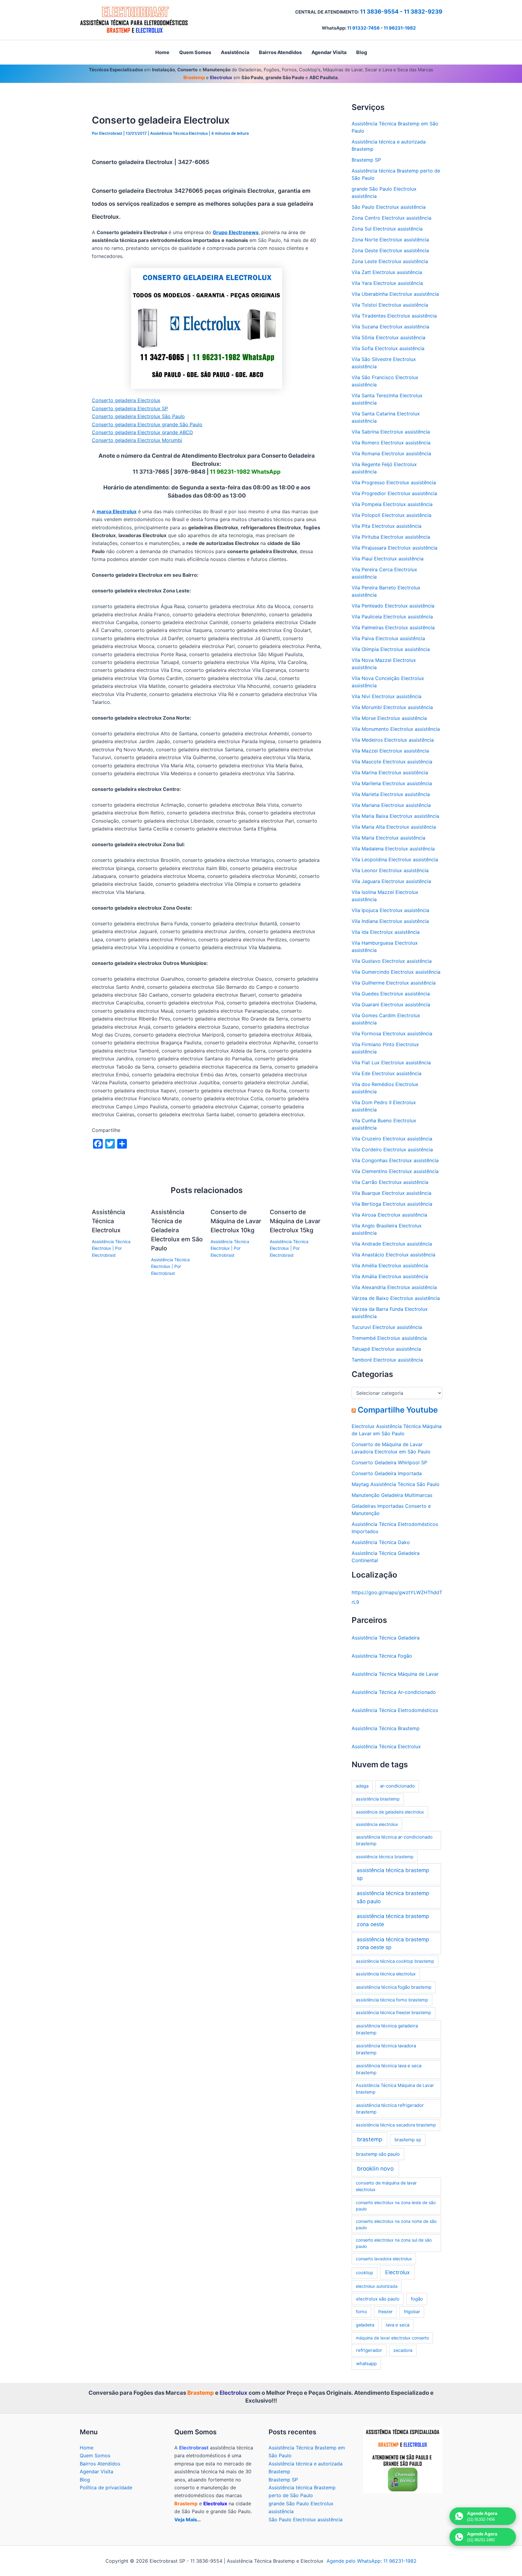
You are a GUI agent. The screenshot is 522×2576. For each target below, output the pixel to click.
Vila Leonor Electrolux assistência (390, 870)
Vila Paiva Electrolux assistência (388, 638)
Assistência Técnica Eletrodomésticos (395, 1710)
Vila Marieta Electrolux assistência (391, 794)
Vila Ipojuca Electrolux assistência (390, 910)
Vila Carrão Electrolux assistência (390, 1182)
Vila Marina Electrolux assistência (390, 772)
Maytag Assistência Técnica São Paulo (396, 1484)
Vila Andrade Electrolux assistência (392, 1244)
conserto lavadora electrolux (384, 2259)
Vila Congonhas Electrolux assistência (395, 1160)
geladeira (365, 2325)
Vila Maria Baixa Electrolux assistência (395, 816)
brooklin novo (375, 2169)
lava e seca (398, 2325)
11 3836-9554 (379, 12)
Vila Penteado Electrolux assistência (393, 606)
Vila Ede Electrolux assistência (387, 1073)
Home (87, 2448)
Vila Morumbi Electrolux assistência (392, 707)
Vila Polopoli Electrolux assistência (391, 515)
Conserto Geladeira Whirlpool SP (389, 1462)
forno (361, 2312)
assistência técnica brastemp (385, 1857)
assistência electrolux (377, 1824)
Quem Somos (95, 2455)
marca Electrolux (117, 511)
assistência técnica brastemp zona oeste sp (393, 1943)
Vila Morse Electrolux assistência (389, 718)
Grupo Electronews (236, 232)
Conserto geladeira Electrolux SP (130, 408)
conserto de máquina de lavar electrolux (386, 2186)
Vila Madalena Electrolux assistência (393, 849)
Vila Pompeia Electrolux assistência (392, 504)
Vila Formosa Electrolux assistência (392, 1033)
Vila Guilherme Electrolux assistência (394, 983)
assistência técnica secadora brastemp (396, 2125)
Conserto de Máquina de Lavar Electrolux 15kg (295, 1221)
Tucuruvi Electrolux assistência (387, 1327)
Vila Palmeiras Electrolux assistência (393, 627)
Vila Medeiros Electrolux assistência (393, 740)
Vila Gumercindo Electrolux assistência (396, 972)
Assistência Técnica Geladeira (386, 1638)
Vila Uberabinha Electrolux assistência (395, 294)
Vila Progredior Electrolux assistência (394, 493)
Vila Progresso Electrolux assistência (394, 482)
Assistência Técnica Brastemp (386, 1728)
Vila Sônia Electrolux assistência (388, 337)
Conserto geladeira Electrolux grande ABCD (142, 432)
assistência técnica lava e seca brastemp (389, 2069)
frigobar (412, 2312)
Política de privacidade (106, 2487)
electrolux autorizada (377, 2286)
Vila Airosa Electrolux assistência (389, 1215)
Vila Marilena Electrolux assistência (392, 783)
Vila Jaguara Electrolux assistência (391, 881)
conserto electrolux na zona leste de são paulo (396, 2206)
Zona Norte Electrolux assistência (390, 240)
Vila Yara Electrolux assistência (387, 283)
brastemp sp (408, 2140)
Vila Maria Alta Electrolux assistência (394, 827)
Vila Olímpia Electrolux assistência (391, 649)
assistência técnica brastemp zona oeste (393, 1920)
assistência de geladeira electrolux (390, 1812)
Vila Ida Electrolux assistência (386, 932)
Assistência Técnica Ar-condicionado (394, 1692)
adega (362, 1786)
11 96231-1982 (400, 28)
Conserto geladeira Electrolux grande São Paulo (147, 424)
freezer (385, 2312)
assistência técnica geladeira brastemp (387, 2029)
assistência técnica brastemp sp (393, 1874)
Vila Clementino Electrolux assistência (395, 1171)
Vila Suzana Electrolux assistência (390, 327)
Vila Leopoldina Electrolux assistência (395, 859)
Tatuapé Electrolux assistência (386, 1349)
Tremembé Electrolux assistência (389, 1338)
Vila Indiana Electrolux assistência (390, 921)
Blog (85, 2480)
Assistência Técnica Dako (381, 1542)
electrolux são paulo (378, 2299)
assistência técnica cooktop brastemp (395, 1961)
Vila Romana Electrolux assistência (391, 453)
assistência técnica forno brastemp (392, 2000)
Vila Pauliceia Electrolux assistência (392, 617)
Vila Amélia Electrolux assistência (390, 1265)
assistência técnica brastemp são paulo (393, 1897)
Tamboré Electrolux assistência (387, 1360)
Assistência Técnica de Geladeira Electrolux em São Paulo (177, 1230)
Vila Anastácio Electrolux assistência (393, 1255)
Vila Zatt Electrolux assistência (387, 272)
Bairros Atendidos (100, 2464)
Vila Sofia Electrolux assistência (388, 348)
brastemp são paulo (378, 2154)
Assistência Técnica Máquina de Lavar (395, 1674)
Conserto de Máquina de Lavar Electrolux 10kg (236, 1221)
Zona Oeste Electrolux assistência (390, 250)
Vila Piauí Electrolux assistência (388, 559)
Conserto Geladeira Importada (387, 1473)
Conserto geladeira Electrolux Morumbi (137, 440)
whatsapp (366, 2363)
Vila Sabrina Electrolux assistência (391, 432)
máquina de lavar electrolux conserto (392, 2338)
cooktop (364, 2273)
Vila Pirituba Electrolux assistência (391, 537)
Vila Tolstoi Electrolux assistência (390, 305)
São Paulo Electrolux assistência (389, 207)
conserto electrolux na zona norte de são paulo (396, 2224)
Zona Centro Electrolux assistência (391, 218)
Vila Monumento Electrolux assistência (396, 729)
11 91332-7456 (363, 28)
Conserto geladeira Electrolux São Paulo (138, 416)
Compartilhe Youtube (398, 1410)
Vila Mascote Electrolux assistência (392, 762)
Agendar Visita (97, 2471)
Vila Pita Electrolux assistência (387, 526)
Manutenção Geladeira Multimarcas (392, 1495)
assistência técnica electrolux (386, 1974)
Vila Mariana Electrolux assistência (391, 805)
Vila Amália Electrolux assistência (390, 1276)
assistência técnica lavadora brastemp (386, 2049)
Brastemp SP (366, 160)
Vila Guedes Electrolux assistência (391, 994)
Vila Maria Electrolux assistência (388, 838)
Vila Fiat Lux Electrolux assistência (391, 1062)
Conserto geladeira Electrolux (126, 400)
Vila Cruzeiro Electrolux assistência (392, 1139)
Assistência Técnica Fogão (382, 1656)
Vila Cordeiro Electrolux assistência (392, 1149)
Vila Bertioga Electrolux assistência (392, 1204)
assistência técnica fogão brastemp (394, 1987)
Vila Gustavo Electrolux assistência (392, 961)
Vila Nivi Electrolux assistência (387, 696)
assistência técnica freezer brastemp (393, 2013)
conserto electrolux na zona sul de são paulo (394, 2243)
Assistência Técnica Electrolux (179, 133)
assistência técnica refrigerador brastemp (390, 2109)
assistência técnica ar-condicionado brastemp (394, 1840)
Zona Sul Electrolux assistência (387, 229)
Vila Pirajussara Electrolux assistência (395, 548)
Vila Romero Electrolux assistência (391, 443)
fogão (417, 2299)
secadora (403, 2350)
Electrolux (397, 2272)
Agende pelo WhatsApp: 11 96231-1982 (372, 2561)
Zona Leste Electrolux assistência (390, 261)
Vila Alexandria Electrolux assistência (394, 1287)
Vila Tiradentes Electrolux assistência (394, 316)
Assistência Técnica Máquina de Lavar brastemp (395, 2089)
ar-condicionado (397, 1786)
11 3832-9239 (423, 12)
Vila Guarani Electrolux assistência (391, 1004)
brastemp (370, 2139)
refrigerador (369, 2350)
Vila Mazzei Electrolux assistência (390, 751)
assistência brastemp (378, 1799)
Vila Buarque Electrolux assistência (391, 1193)
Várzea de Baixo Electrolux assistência (396, 1298)
